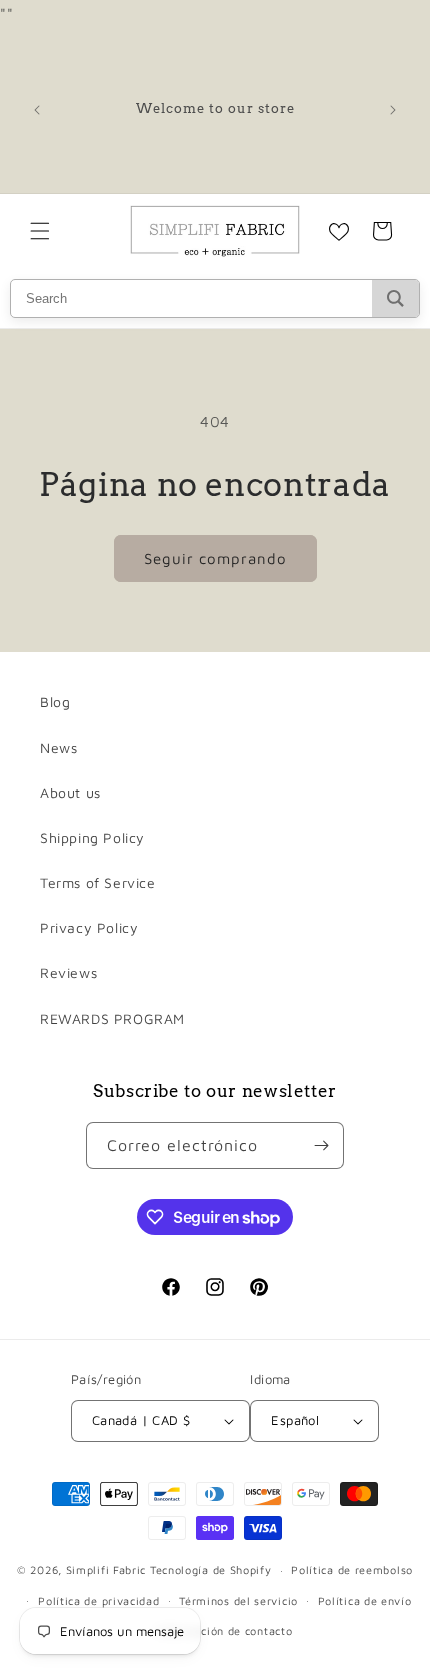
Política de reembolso (352, 1569)
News (58, 747)
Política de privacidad (98, 1600)
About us (70, 792)
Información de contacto (224, 1630)
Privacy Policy (89, 927)
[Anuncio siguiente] (393, 110)
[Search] (395, 298)
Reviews (68, 972)
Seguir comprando (215, 558)
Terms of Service (98, 882)
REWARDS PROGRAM (112, 1018)
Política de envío (365, 1600)
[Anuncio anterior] (37, 110)
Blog (55, 701)
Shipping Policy (92, 837)
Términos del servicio (238, 1600)
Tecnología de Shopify (211, 1569)
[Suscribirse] (321, 1145)
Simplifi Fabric (106, 1569)
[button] (40, 231)
